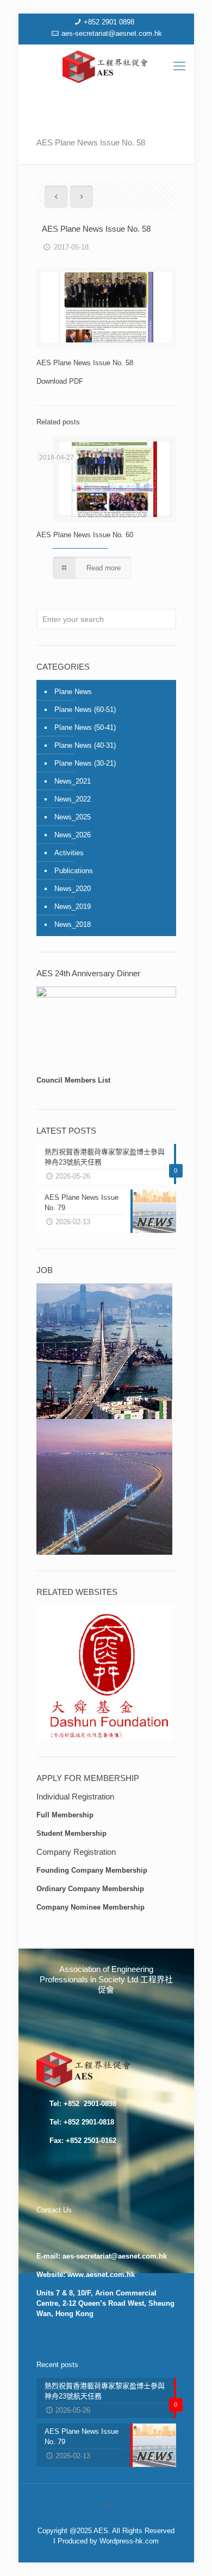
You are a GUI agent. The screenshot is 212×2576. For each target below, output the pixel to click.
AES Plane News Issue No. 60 (85, 535)
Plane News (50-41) (85, 727)
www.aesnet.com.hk (101, 2275)
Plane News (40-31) (85, 745)
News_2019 (73, 907)
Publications (74, 871)
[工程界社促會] (106, 66)
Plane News (73, 692)
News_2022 (73, 799)
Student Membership (71, 1833)
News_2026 (73, 835)
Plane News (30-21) (85, 763)
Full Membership (65, 1815)
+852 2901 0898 (109, 22)
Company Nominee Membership (91, 1907)
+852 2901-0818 (89, 2122)
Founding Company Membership (92, 1870)
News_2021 (73, 781)
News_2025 (73, 817)
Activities (69, 853)
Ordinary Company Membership (90, 1889)
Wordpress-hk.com (129, 2541)
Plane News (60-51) (85, 710)
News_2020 (73, 889)
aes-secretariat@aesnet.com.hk (112, 33)
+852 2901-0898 (89, 2104)
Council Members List (73, 1080)
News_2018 (73, 924)
